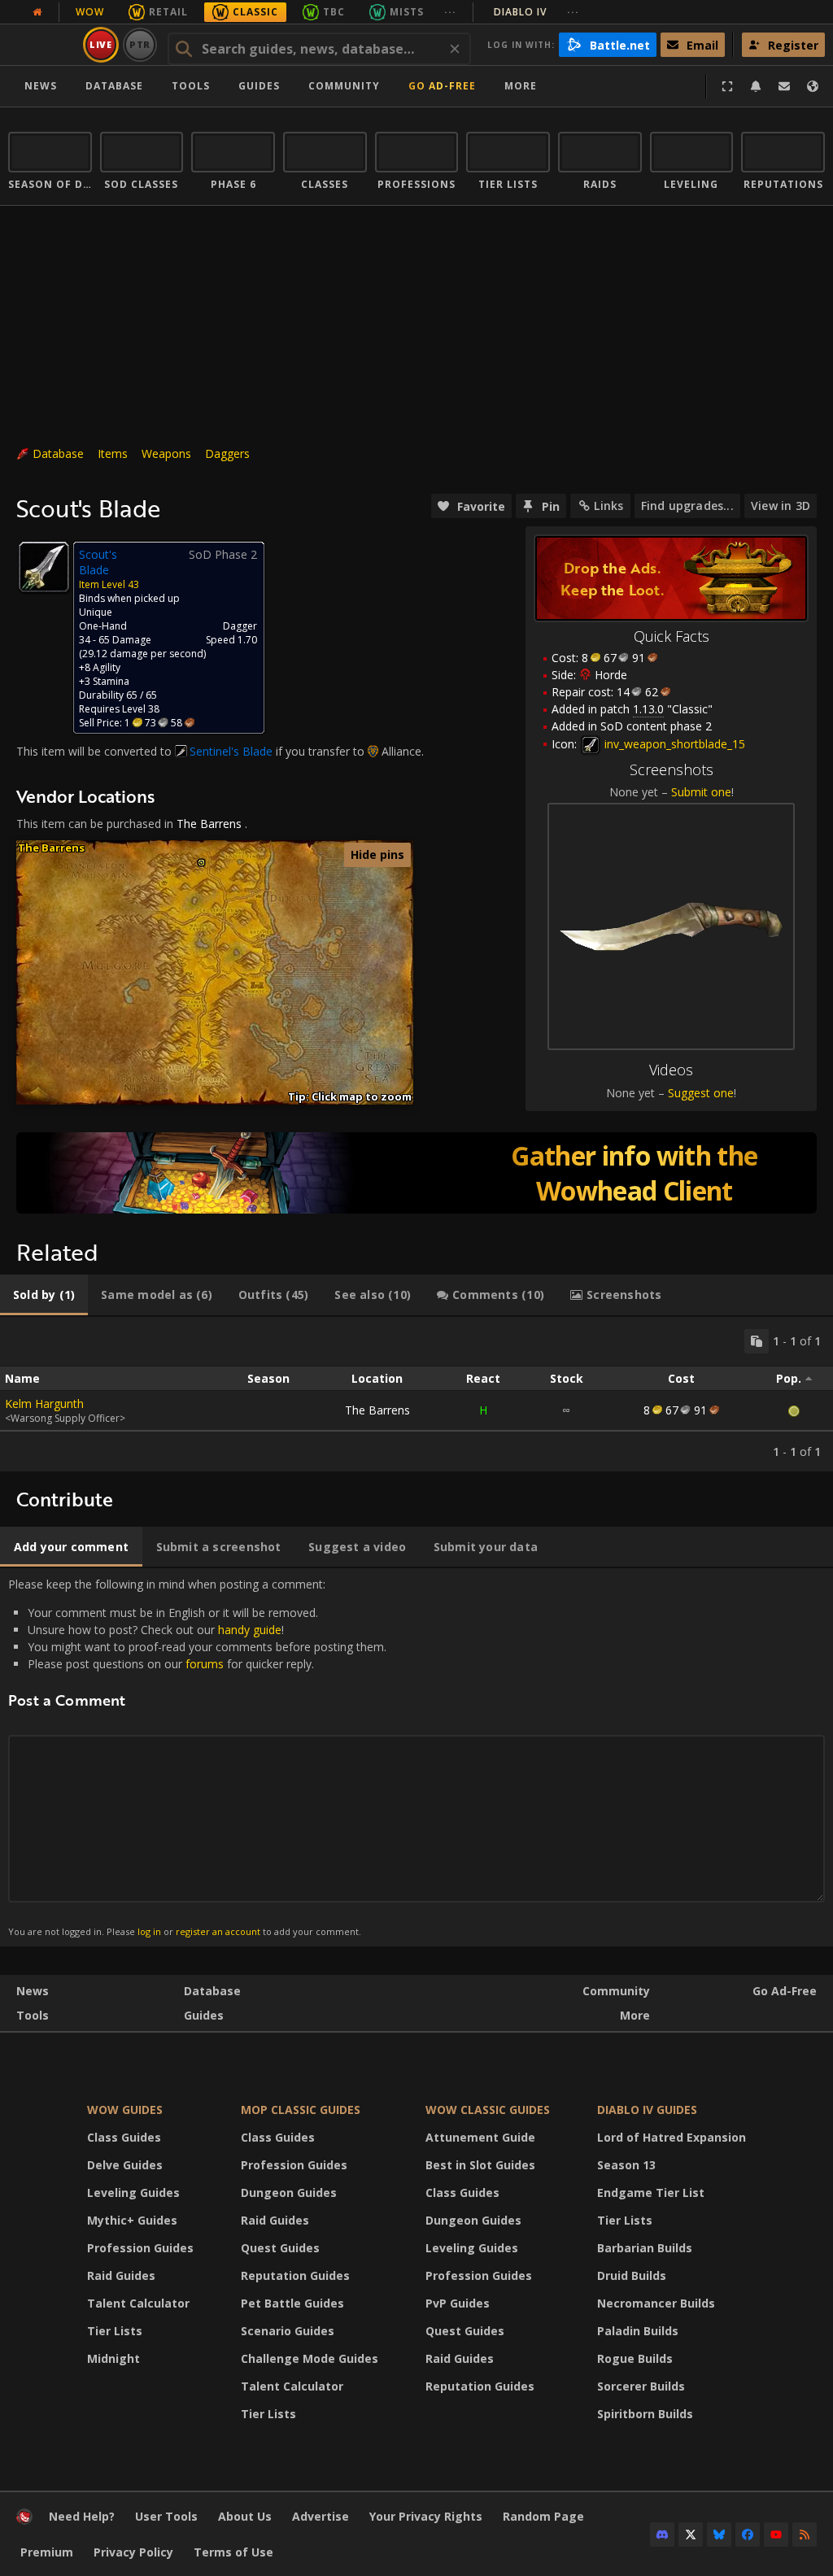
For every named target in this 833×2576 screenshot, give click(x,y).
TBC (334, 12)
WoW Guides (125, 2110)
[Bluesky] (719, 2535)
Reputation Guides (295, 2275)
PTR (140, 44)
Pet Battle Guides (292, 2303)
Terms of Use (233, 2552)
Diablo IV (536, 12)
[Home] (24, 2520)
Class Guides (124, 2137)
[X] (691, 2535)
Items (113, 453)
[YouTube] (776, 2535)
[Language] (813, 86)
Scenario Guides (288, 2331)
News (41, 86)
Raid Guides (121, 2275)
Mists (407, 12)
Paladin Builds (638, 2331)
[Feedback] (784, 86)
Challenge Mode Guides (310, 2358)
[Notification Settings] (756, 86)
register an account (218, 1931)
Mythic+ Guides (132, 2220)
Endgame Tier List (651, 2192)
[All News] (37, 12)
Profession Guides (140, 2248)
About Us (245, 2516)
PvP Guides (458, 2303)
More (635, 2015)
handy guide (250, 1630)
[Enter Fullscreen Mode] (727, 86)
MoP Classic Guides (301, 2110)
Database (114, 86)
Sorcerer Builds (641, 2386)
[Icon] (44, 567)
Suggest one (701, 1093)
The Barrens (209, 824)
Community (344, 86)
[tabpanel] (416, 1394)
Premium (47, 2552)
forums (205, 1664)
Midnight (113, 2358)
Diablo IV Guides (647, 2110)
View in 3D (781, 506)
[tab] (44, 1295)
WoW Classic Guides (488, 2110)
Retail (168, 12)
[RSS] (805, 2535)
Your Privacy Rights (426, 2516)
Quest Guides (280, 2248)
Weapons (166, 453)
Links (608, 506)
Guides (259, 86)
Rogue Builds (635, 2358)
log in (149, 1931)
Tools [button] (191, 86)
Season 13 (626, 2165)
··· (450, 12)
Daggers (227, 453)
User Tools (166, 2516)
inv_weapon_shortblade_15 (673, 744)
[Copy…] (757, 1341)
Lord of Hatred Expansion (672, 2137)
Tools (33, 2015)
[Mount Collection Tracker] (416, 1173)
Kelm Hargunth (44, 1404)
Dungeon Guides (289, 2192)
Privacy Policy (133, 2552)
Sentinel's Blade (231, 751)
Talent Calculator (138, 2303)
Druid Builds (632, 2275)
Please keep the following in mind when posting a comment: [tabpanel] (197, 1757)
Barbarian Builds (645, 2248)
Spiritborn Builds (645, 2414)
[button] (201, 863)
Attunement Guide (480, 2137)
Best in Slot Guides (480, 2165)
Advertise (321, 2516)
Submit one (701, 792)
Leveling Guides (133, 2192)
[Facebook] (748, 2535)
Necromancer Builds (656, 2303)
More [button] (521, 86)
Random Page (543, 2516)
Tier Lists (115, 2331)
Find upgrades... (687, 506)
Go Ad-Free (442, 86)
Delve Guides (125, 2165)
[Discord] (662, 2535)
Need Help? (82, 2516)
